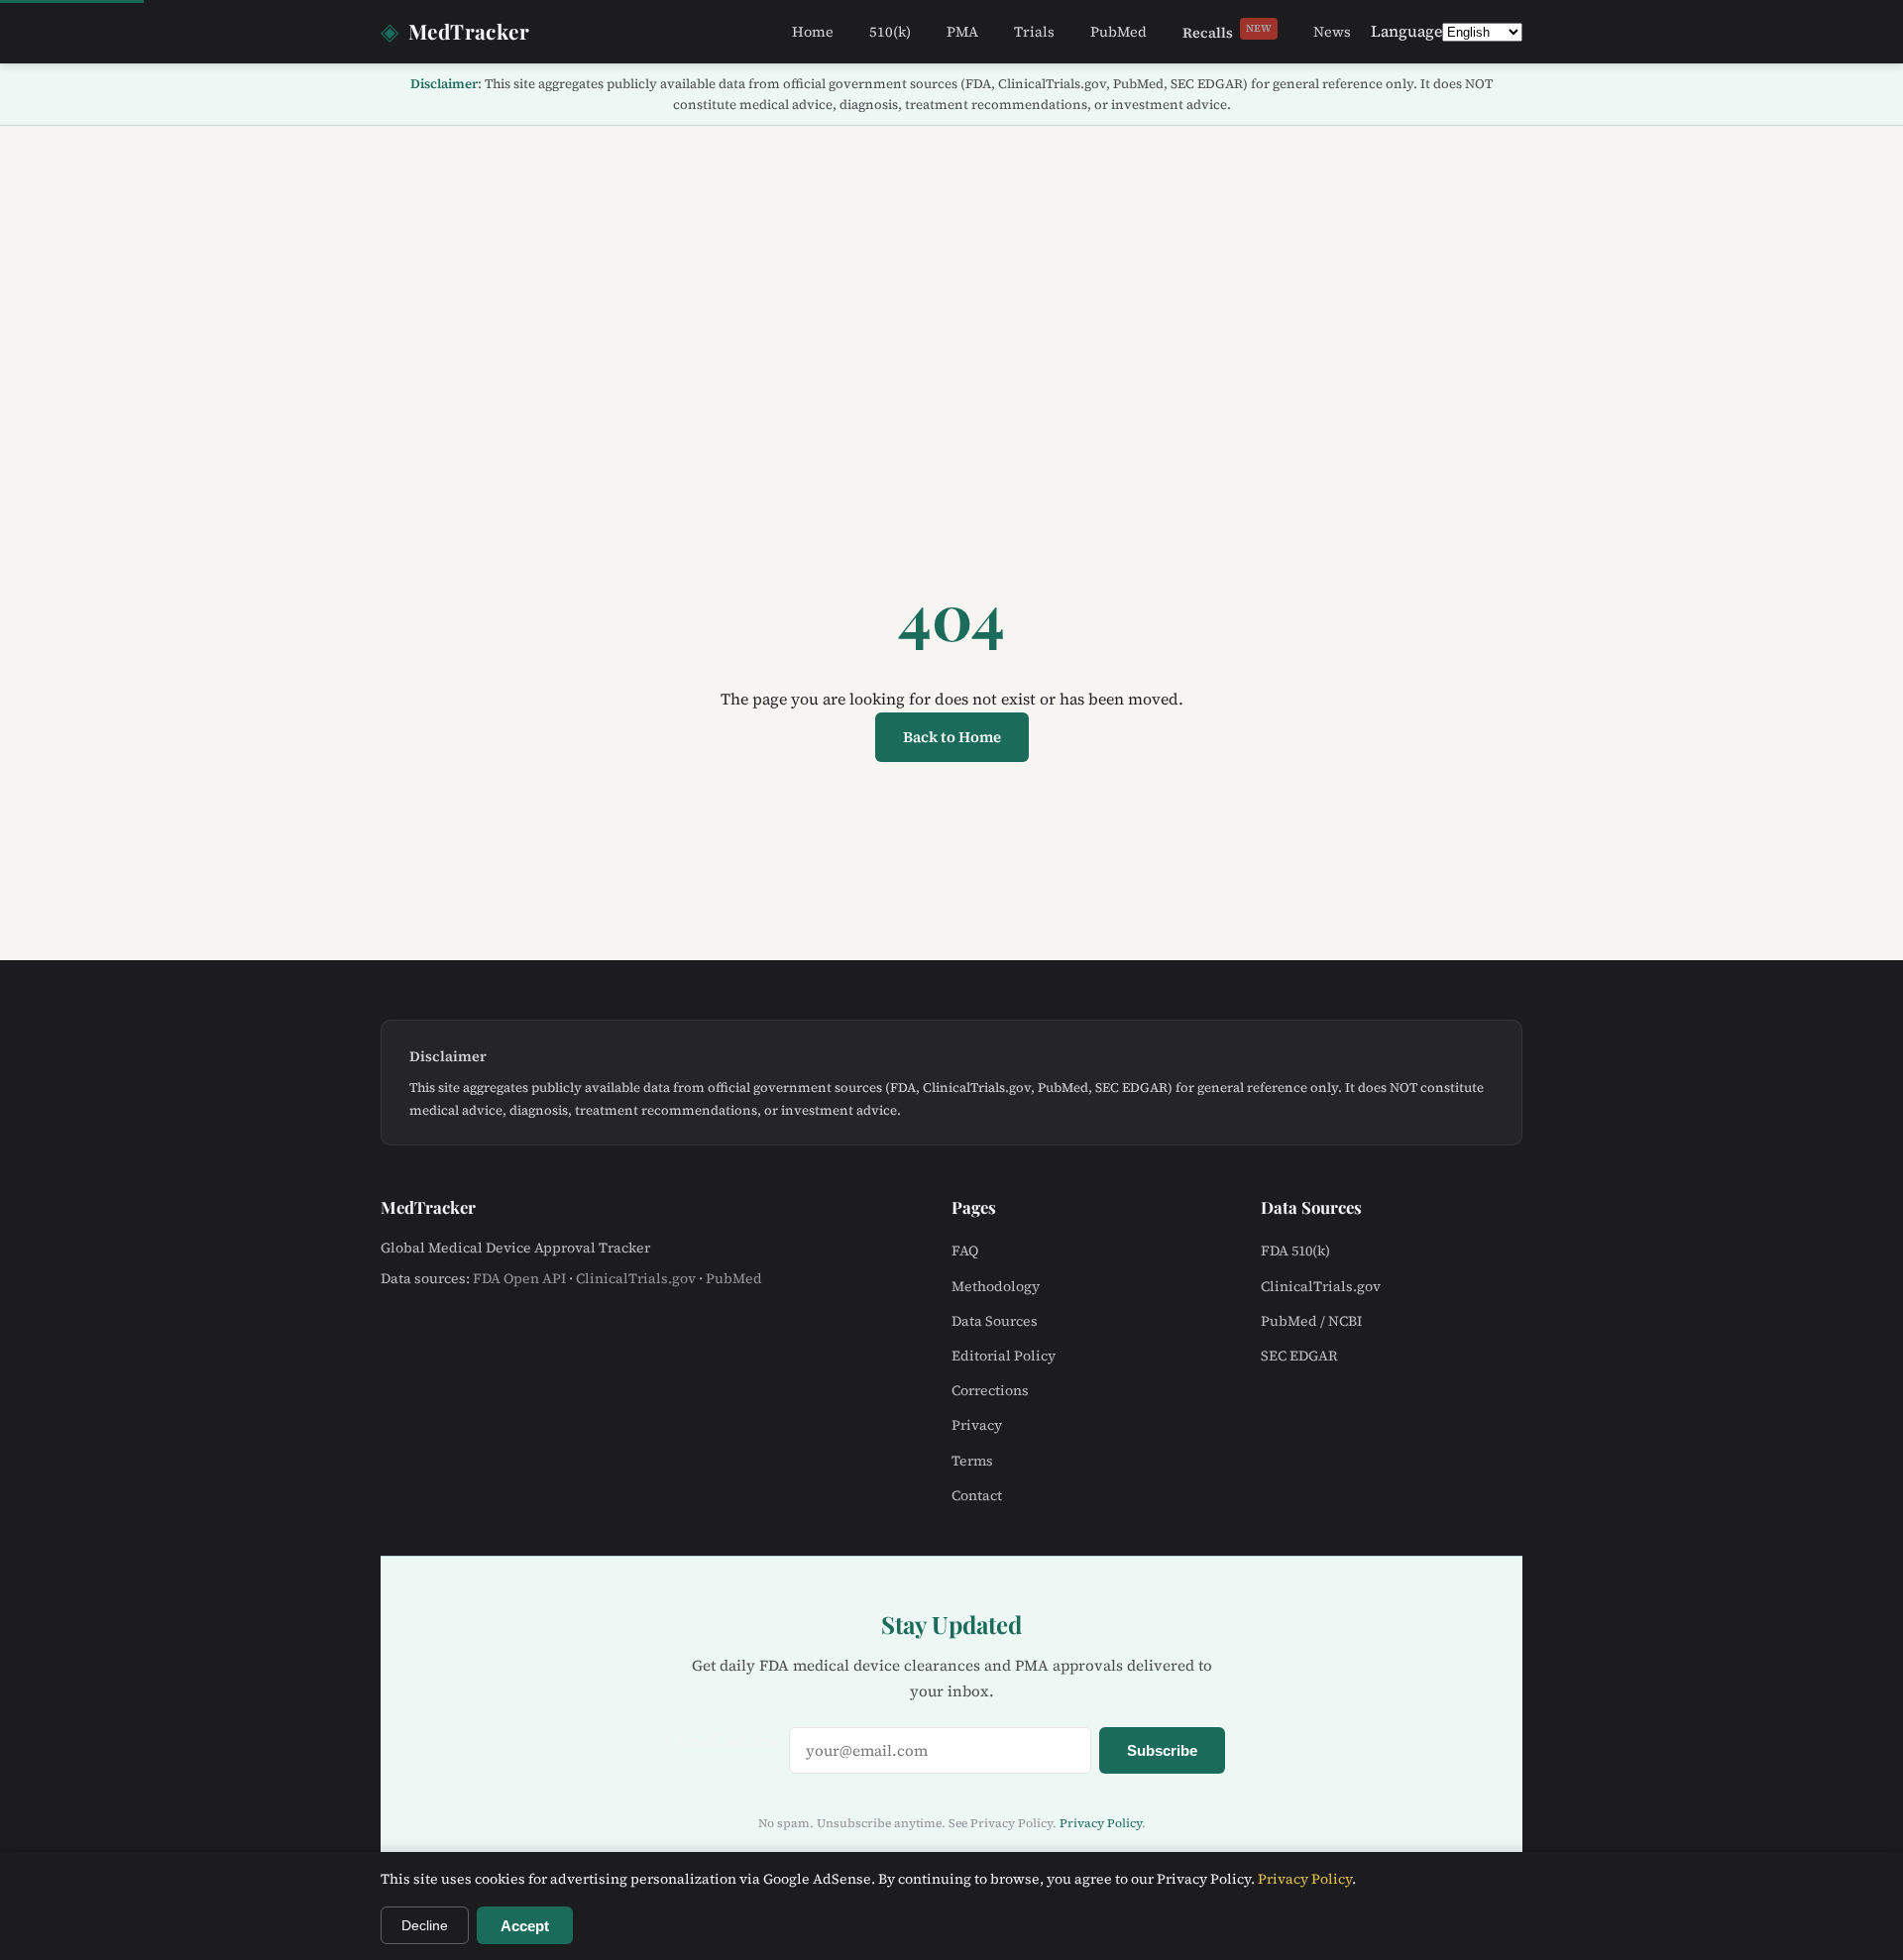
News (1332, 32)
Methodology (996, 1286)
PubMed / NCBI (1311, 1321)
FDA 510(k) (1295, 1251)
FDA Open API (519, 1278)
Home (813, 32)
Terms (972, 1461)
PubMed (1119, 32)
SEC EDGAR (1299, 1356)
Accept (525, 1926)
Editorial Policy (1004, 1356)
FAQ (965, 1251)
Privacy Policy (1101, 1823)
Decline (425, 1925)
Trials (1034, 32)
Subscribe (1162, 1750)
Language (1406, 31)
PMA (962, 32)
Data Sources (995, 1321)
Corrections (990, 1390)
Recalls (1227, 32)
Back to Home (952, 737)
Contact (977, 1495)
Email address (729, 1740)
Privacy (977, 1425)
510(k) (890, 32)
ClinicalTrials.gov (636, 1278)
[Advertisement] (951, 274)
